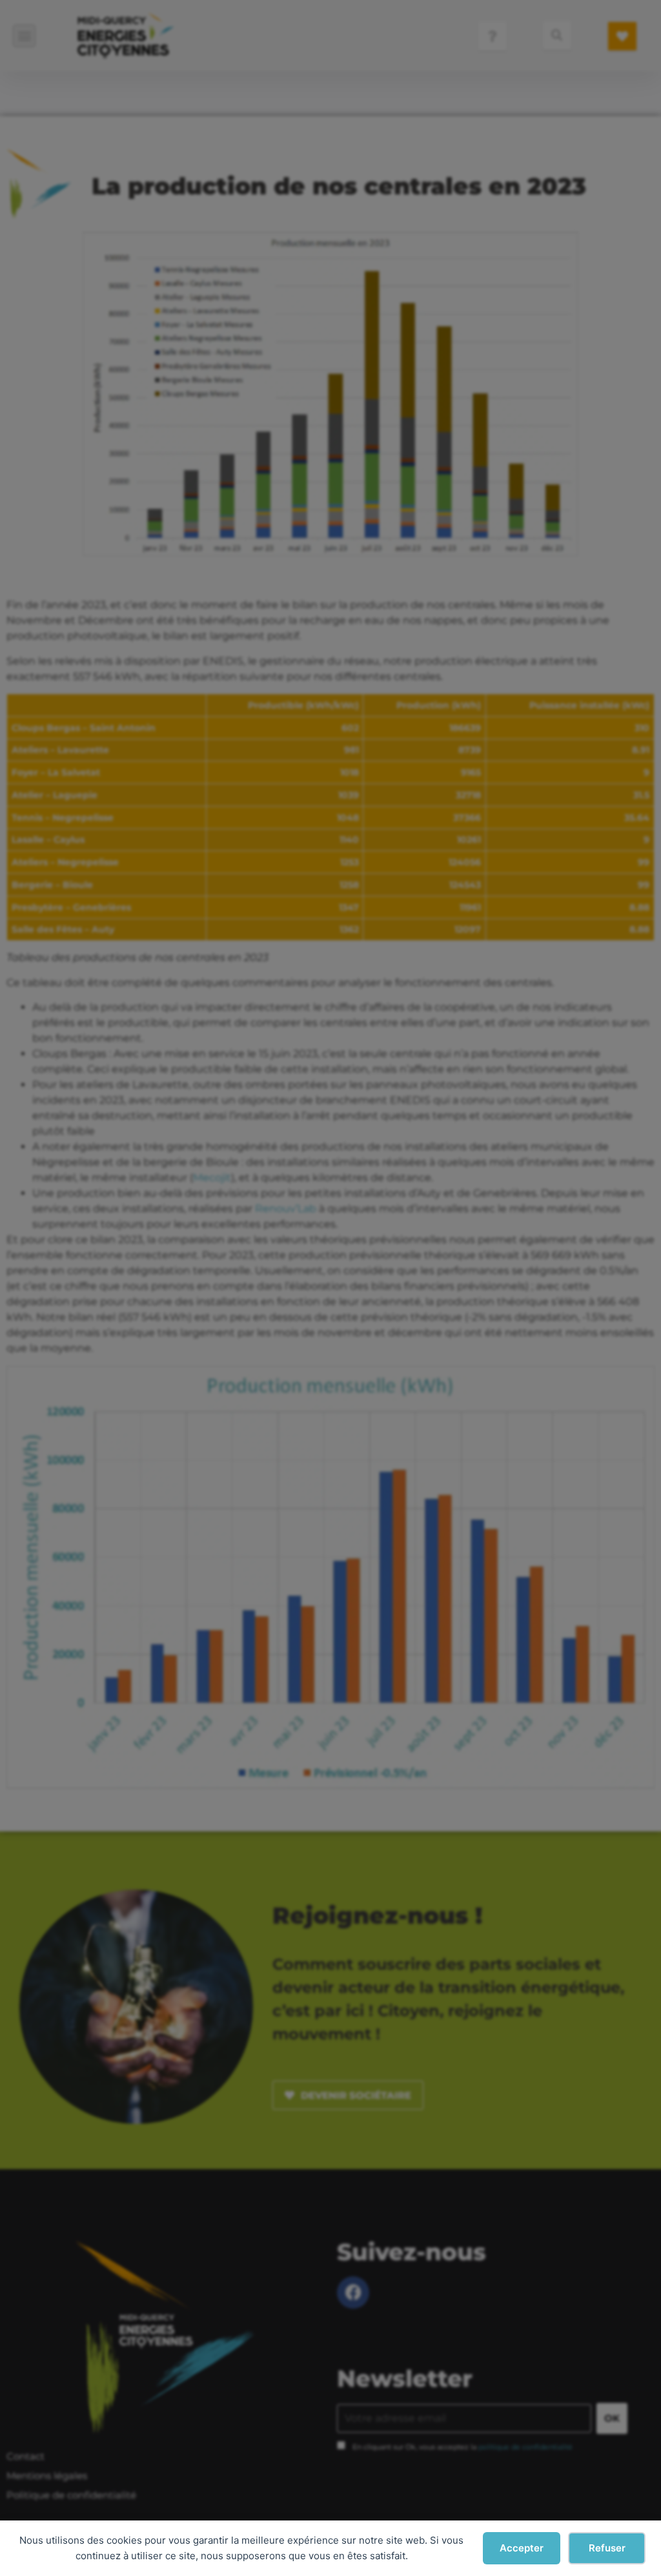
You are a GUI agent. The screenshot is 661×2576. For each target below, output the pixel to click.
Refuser (607, 2548)
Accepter (522, 2548)
